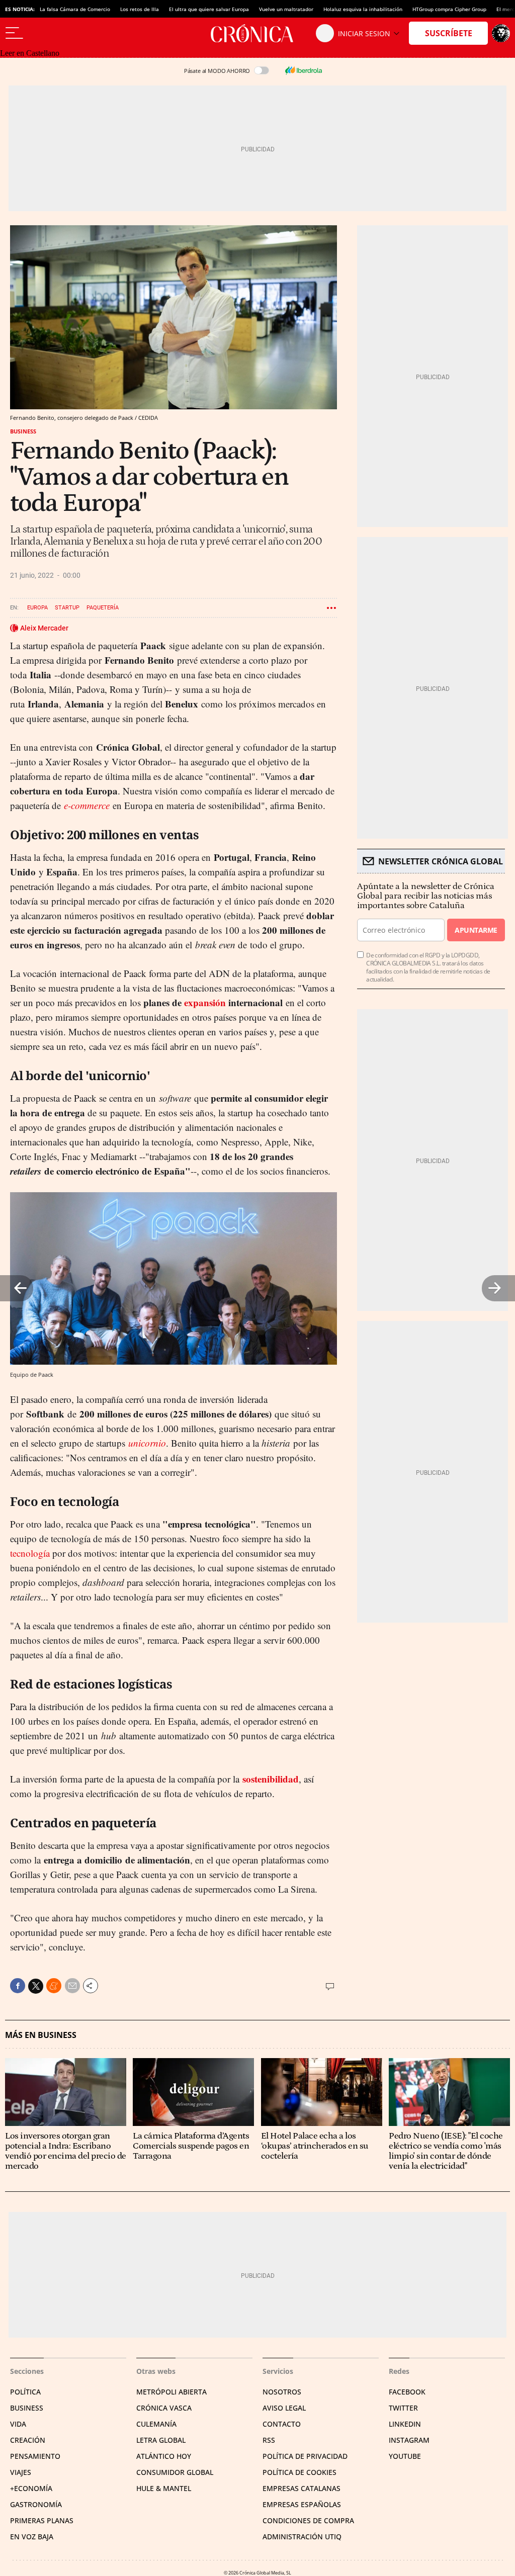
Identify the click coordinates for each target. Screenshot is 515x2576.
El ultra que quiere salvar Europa (209, 9)
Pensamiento (35, 2456)
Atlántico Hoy (164, 2456)
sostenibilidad (271, 1779)
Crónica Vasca (164, 2408)
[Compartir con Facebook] (18, 1986)
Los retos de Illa (140, 9)
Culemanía (156, 2424)
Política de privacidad (305, 2456)
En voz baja (32, 2537)
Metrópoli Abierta (171, 2392)
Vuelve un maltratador (286, 9)
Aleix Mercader (44, 628)
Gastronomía (36, 2504)
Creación (28, 2440)
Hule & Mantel (164, 2488)
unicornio (147, 1443)
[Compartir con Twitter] (36, 1986)
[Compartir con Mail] (72, 1986)
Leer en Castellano (30, 53)
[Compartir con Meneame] (54, 1986)
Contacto (282, 2424)
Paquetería (103, 608)
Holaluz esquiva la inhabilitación (363, 9)
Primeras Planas (42, 2520)
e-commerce (87, 805)
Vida (18, 2424)
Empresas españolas (302, 2504)
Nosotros (282, 2392)
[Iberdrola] (303, 70)
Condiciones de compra (308, 2520)
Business (23, 431)
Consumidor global (175, 2472)
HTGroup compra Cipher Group (449, 9)
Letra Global (161, 2440)
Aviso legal (284, 2408)
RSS (269, 2440)
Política (25, 2392)
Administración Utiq (302, 2537)
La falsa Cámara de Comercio (75, 9)
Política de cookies (299, 2472)
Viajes (21, 2472)
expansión (205, 1002)
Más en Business (41, 2035)
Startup (67, 608)
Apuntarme (476, 930)
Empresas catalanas (302, 2488)
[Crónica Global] (257, 33)
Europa (37, 608)
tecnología (30, 1553)
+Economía (31, 2488)
